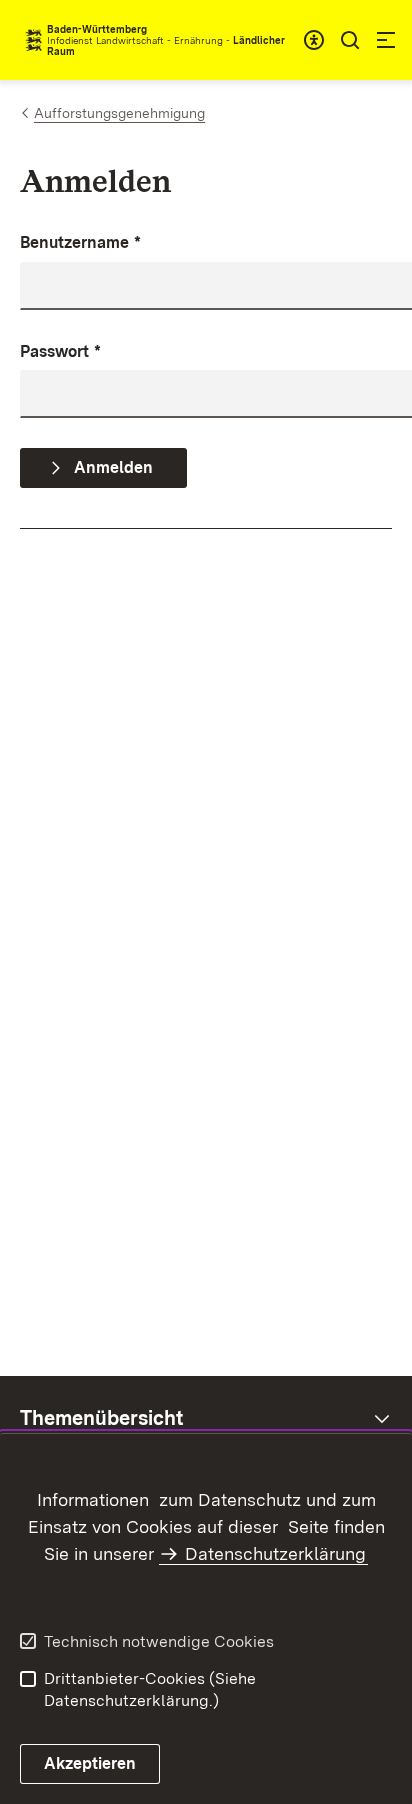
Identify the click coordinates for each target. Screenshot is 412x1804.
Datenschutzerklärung (275, 1553)
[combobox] (314, 40)
